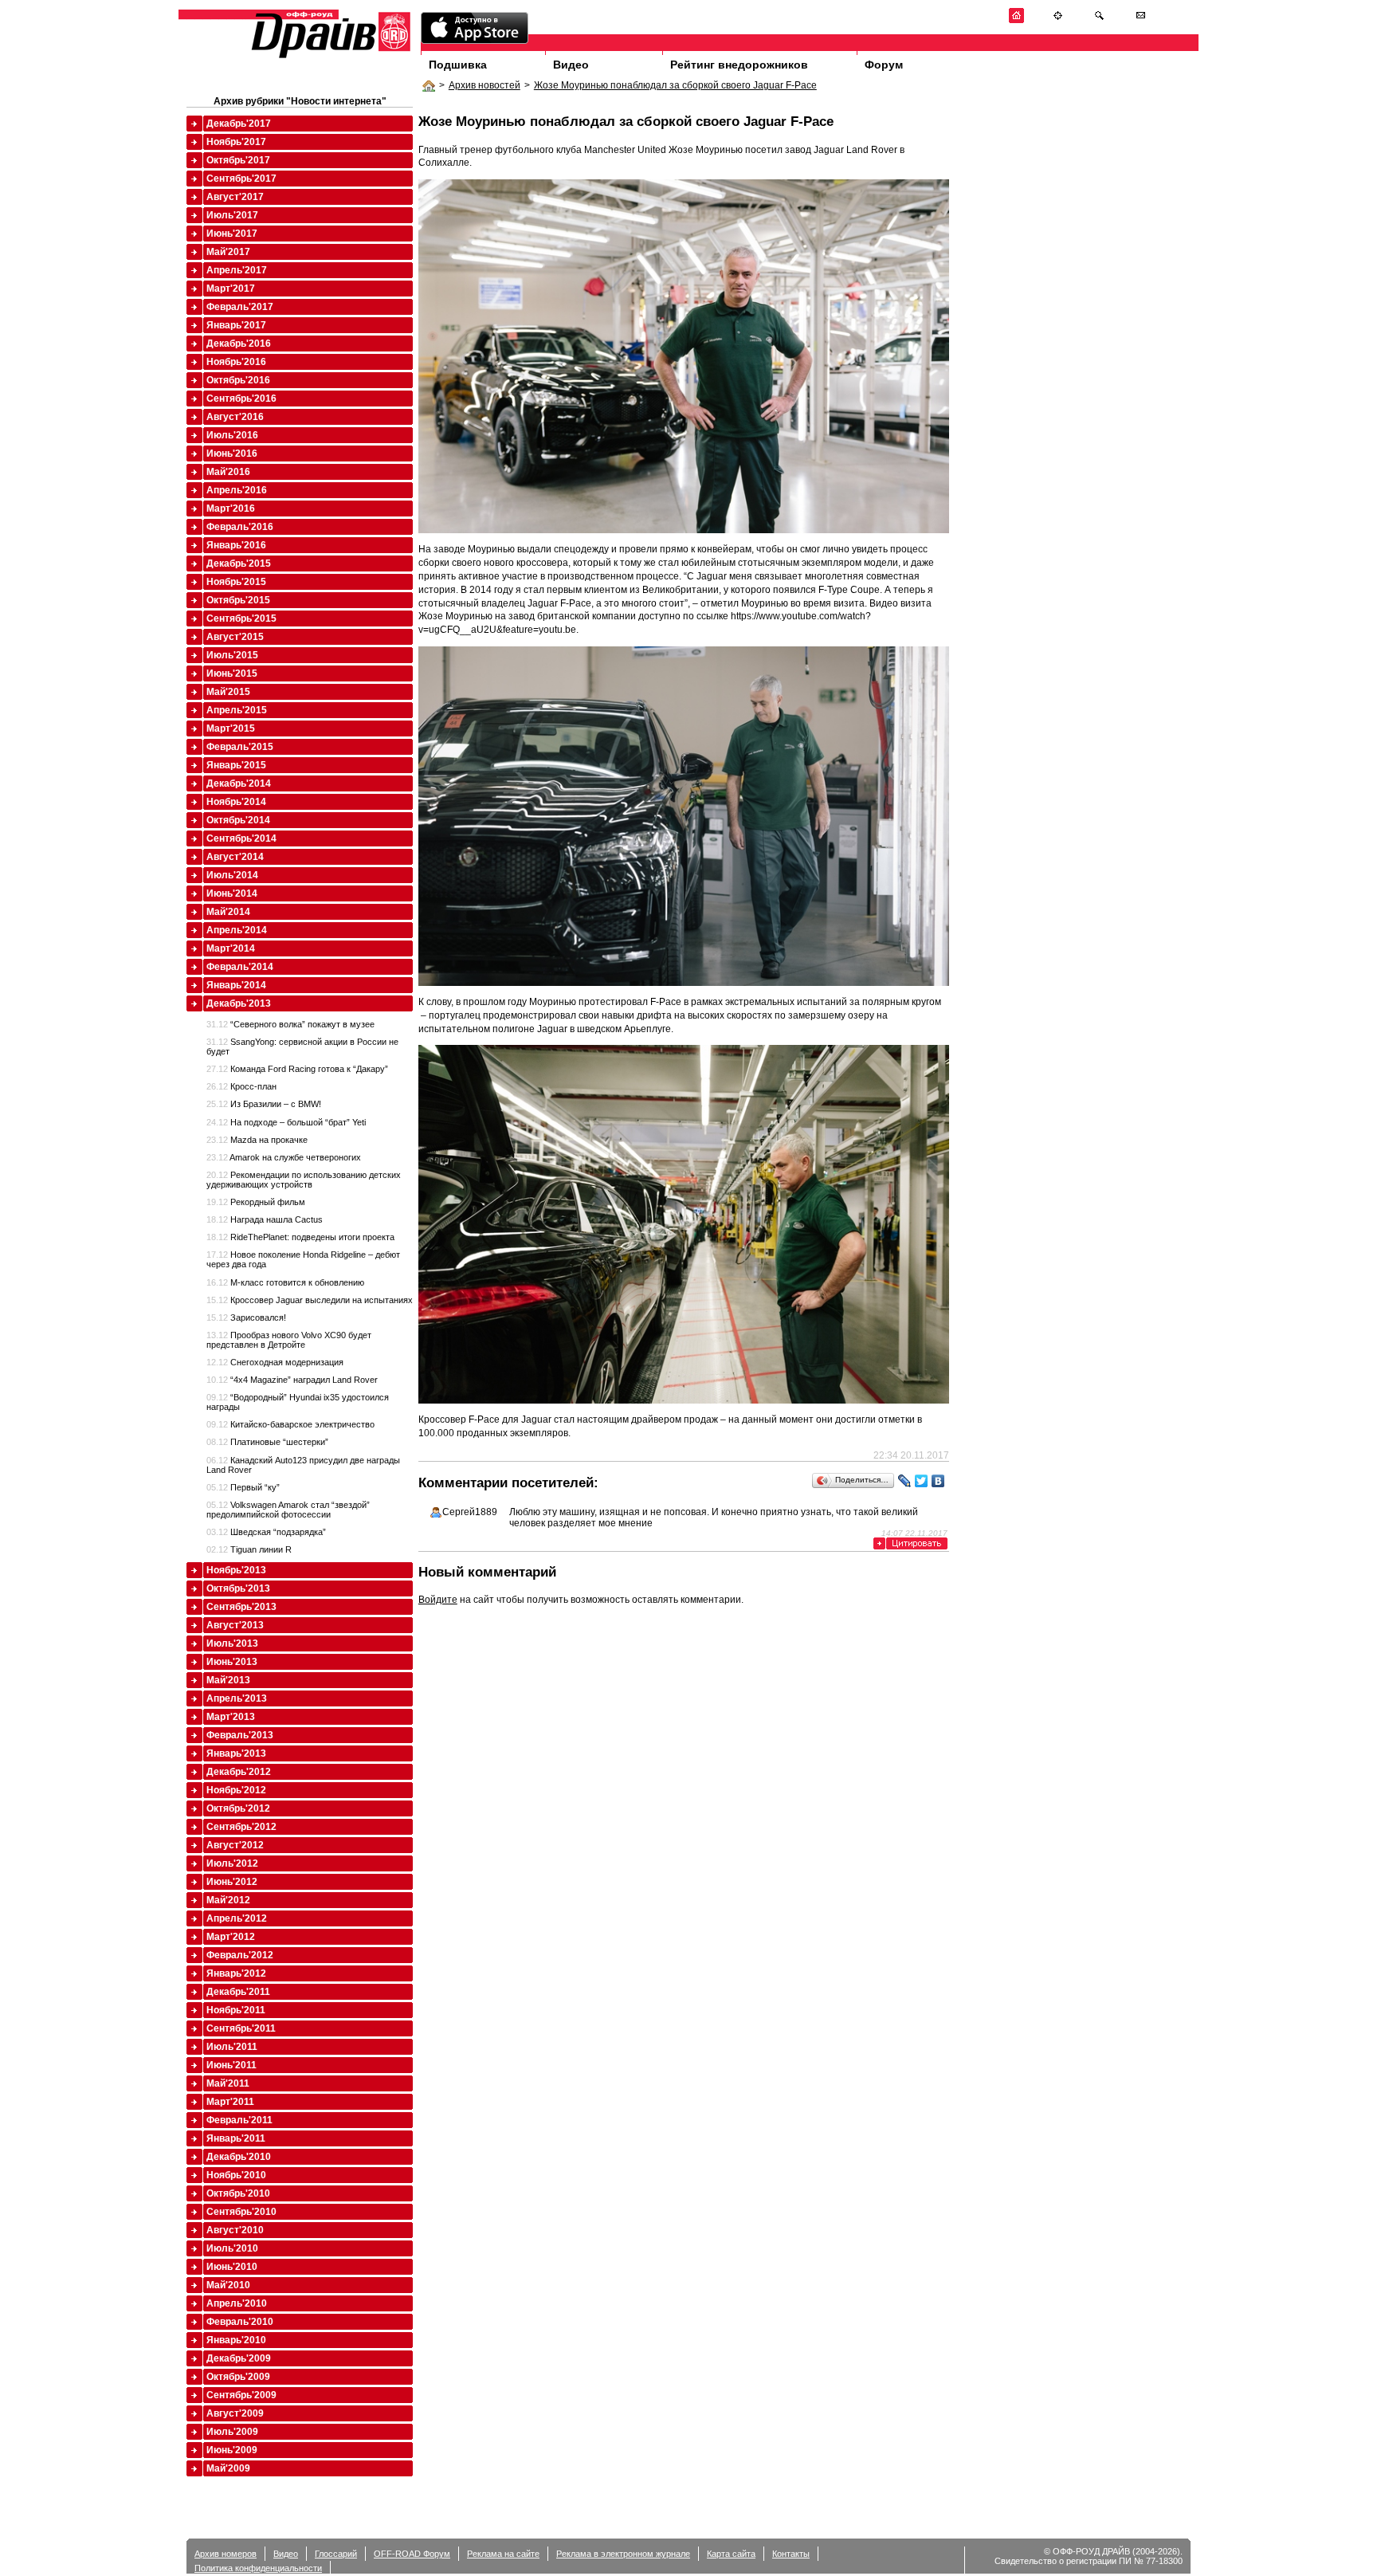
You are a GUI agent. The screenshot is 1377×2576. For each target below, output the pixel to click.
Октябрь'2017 (238, 160)
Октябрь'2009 (238, 2377)
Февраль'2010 (240, 2322)
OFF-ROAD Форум (412, 2554)
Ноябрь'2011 (236, 2010)
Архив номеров (226, 2554)
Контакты (791, 2554)
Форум (884, 65)
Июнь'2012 (232, 1882)
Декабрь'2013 (239, 1003)
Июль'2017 (232, 215)
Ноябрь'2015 (236, 582)
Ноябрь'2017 (236, 142)
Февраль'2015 (240, 747)
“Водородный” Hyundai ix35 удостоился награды (298, 1402)
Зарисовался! (246, 1317)
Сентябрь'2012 (241, 1827)
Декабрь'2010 (239, 2157)
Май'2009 (228, 2468)
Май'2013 (228, 1680)
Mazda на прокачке (257, 1140)
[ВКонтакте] (938, 1481)
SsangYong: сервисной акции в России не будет (302, 1046)
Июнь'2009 (232, 2450)
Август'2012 (235, 1845)
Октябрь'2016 (238, 380)
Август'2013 (235, 1625)
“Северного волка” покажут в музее (290, 1024)
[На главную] (1016, 20)
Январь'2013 (236, 1753)
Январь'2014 (236, 985)
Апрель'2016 (237, 490)
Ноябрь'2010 (236, 2175)
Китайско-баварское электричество (290, 1424)
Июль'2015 (232, 655)
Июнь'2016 (232, 454)
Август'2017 (235, 197)
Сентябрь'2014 (241, 838)
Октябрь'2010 (238, 2193)
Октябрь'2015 (238, 600)
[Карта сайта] (1058, 20)
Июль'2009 (232, 2432)
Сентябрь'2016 (241, 399)
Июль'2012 (232, 1863)
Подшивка (458, 65)
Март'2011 (230, 2102)
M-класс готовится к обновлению (285, 1282)
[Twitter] (922, 1481)
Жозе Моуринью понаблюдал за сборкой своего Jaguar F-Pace (675, 85)
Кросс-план (241, 1086)
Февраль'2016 (240, 527)
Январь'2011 (236, 2138)
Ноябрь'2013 (236, 1570)
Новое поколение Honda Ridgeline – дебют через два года (303, 1259)
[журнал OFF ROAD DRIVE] (329, 57)
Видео (571, 65)
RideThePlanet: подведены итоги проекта (300, 1237)
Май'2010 (228, 2285)
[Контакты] (1141, 20)
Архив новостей (484, 85)
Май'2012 (228, 1900)
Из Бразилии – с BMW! (264, 1104)
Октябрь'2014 (238, 820)
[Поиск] (1099, 20)
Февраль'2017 (240, 307)
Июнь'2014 (232, 893)
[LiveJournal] (905, 1481)
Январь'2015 (236, 765)
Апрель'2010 (237, 2303)
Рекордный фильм (256, 1202)
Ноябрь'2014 (236, 802)
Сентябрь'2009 (241, 2395)
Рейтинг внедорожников (739, 65)
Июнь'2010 (232, 2267)
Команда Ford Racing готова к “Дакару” (297, 1069)
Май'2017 (228, 252)
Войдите (438, 1600)
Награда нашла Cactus (265, 1219)
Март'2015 (231, 728)
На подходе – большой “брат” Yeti (286, 1122)
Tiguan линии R (249, 1549)
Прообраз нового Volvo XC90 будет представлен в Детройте (289, 1340)
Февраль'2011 (239, 2120)
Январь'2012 (236, 1973)
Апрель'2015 (237, 710)
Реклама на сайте (503, 2554)
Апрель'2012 (237, 1918)
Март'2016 (231, 509)
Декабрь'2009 (239, 2358)
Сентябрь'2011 (241, 2028)
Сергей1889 (470, 1512)
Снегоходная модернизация (275, 1362)
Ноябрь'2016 (236, 362)
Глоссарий (336, 2554)
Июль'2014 (232, 875)
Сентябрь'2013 (241, 1607)
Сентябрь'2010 (241, 2212)
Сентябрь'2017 (241, 179)
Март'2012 (231, 1937)
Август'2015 (235, 637)
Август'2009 (235, 2413)
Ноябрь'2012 (236, 1790)
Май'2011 (228, 2083)
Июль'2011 (232, 2047)
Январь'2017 (236, 325)
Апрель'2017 (237, 270)
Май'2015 (228, 692)
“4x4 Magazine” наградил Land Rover (292, 1380)
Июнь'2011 (231, 2065)
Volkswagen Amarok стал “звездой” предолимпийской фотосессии (288, 1510)
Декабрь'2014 (239, 783)
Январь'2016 (236, 545)
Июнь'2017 (232, 234)
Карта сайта (731, 2554)
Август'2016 (235, 417)
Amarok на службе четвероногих (284, 1157)
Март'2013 (231, 1717)
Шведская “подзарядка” (266, 1532)
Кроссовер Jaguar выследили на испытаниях (310, 1300)
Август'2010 (235, 2230)
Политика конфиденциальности (258, 2568)
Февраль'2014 (240, 967)
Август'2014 (235, 857)
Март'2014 (231, 948)
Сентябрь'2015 (241, 618)
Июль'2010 (232, 2248)
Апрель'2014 (237, 930)
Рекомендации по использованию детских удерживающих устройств (304, 1180)
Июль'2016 (232, 435)
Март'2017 (231, 289)
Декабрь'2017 (239, 124)
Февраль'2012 (240, 1955)
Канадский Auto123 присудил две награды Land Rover (303, 1465)
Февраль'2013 (240, 1735)
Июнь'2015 (232, 673)
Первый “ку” (243, 1487)
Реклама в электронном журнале (623, 2554)
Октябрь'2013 (238, 1588)
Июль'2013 (232, 1643)
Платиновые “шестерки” (267, 1442)
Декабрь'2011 (238, 1992)
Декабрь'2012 (239, 1772)
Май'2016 (228, 472)
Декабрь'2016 (239, 344)
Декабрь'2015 (239, 563)
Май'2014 (228, 912)
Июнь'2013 (232, 1662)
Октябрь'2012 (238, 1808)
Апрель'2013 (237, 1698)
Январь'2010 (236, 2340)
